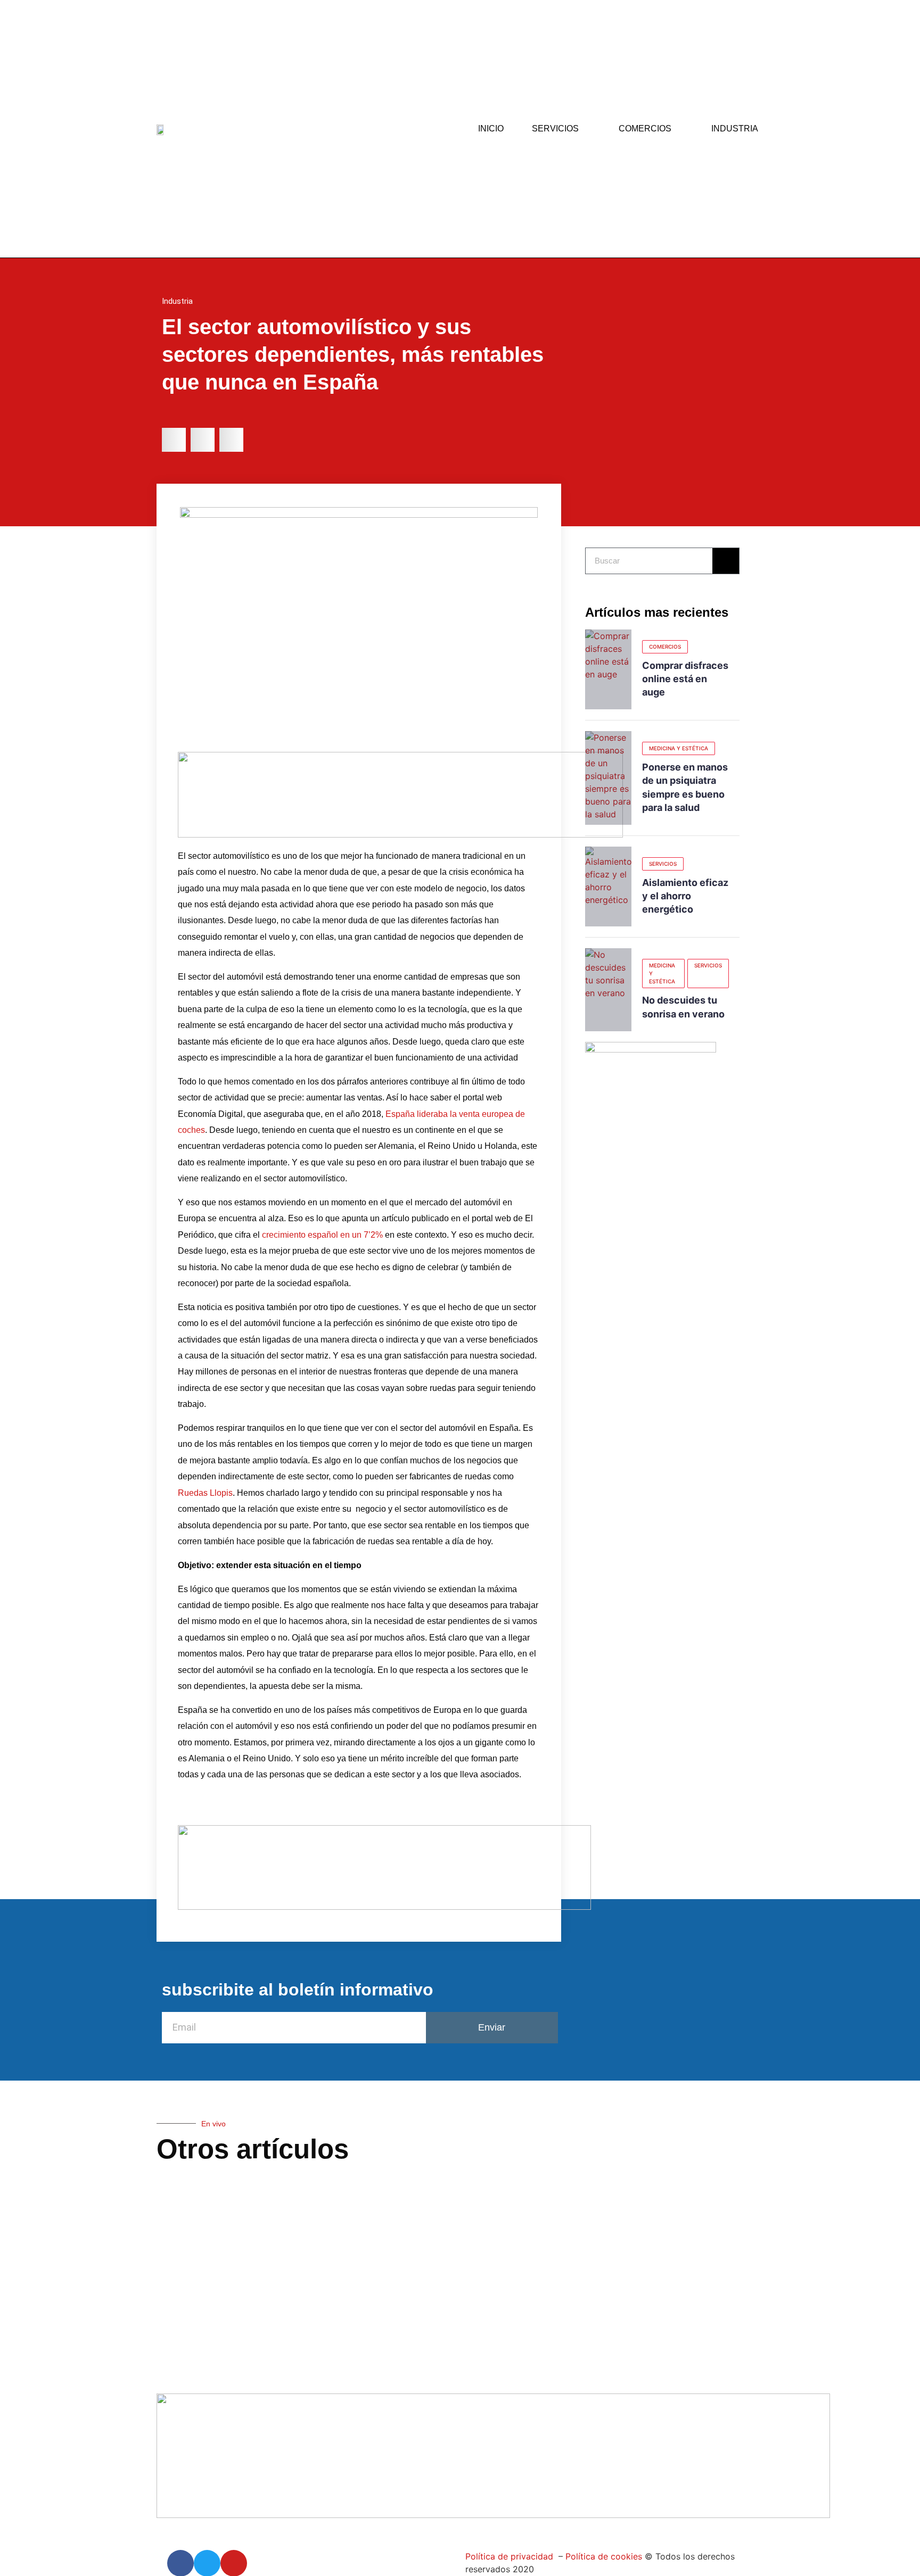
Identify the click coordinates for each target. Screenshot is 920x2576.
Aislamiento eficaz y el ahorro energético (685, 896)
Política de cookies (602, 2556)
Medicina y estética (679, 748)
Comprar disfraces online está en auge (685, 679)
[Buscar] (726, 561)
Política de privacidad (509, 2556)
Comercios (645, 129)
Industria (735, 129)
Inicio (491, 129)
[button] (174, 440)
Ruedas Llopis (205, 1493)
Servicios (555, 129)
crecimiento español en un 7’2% (321, 1235)
